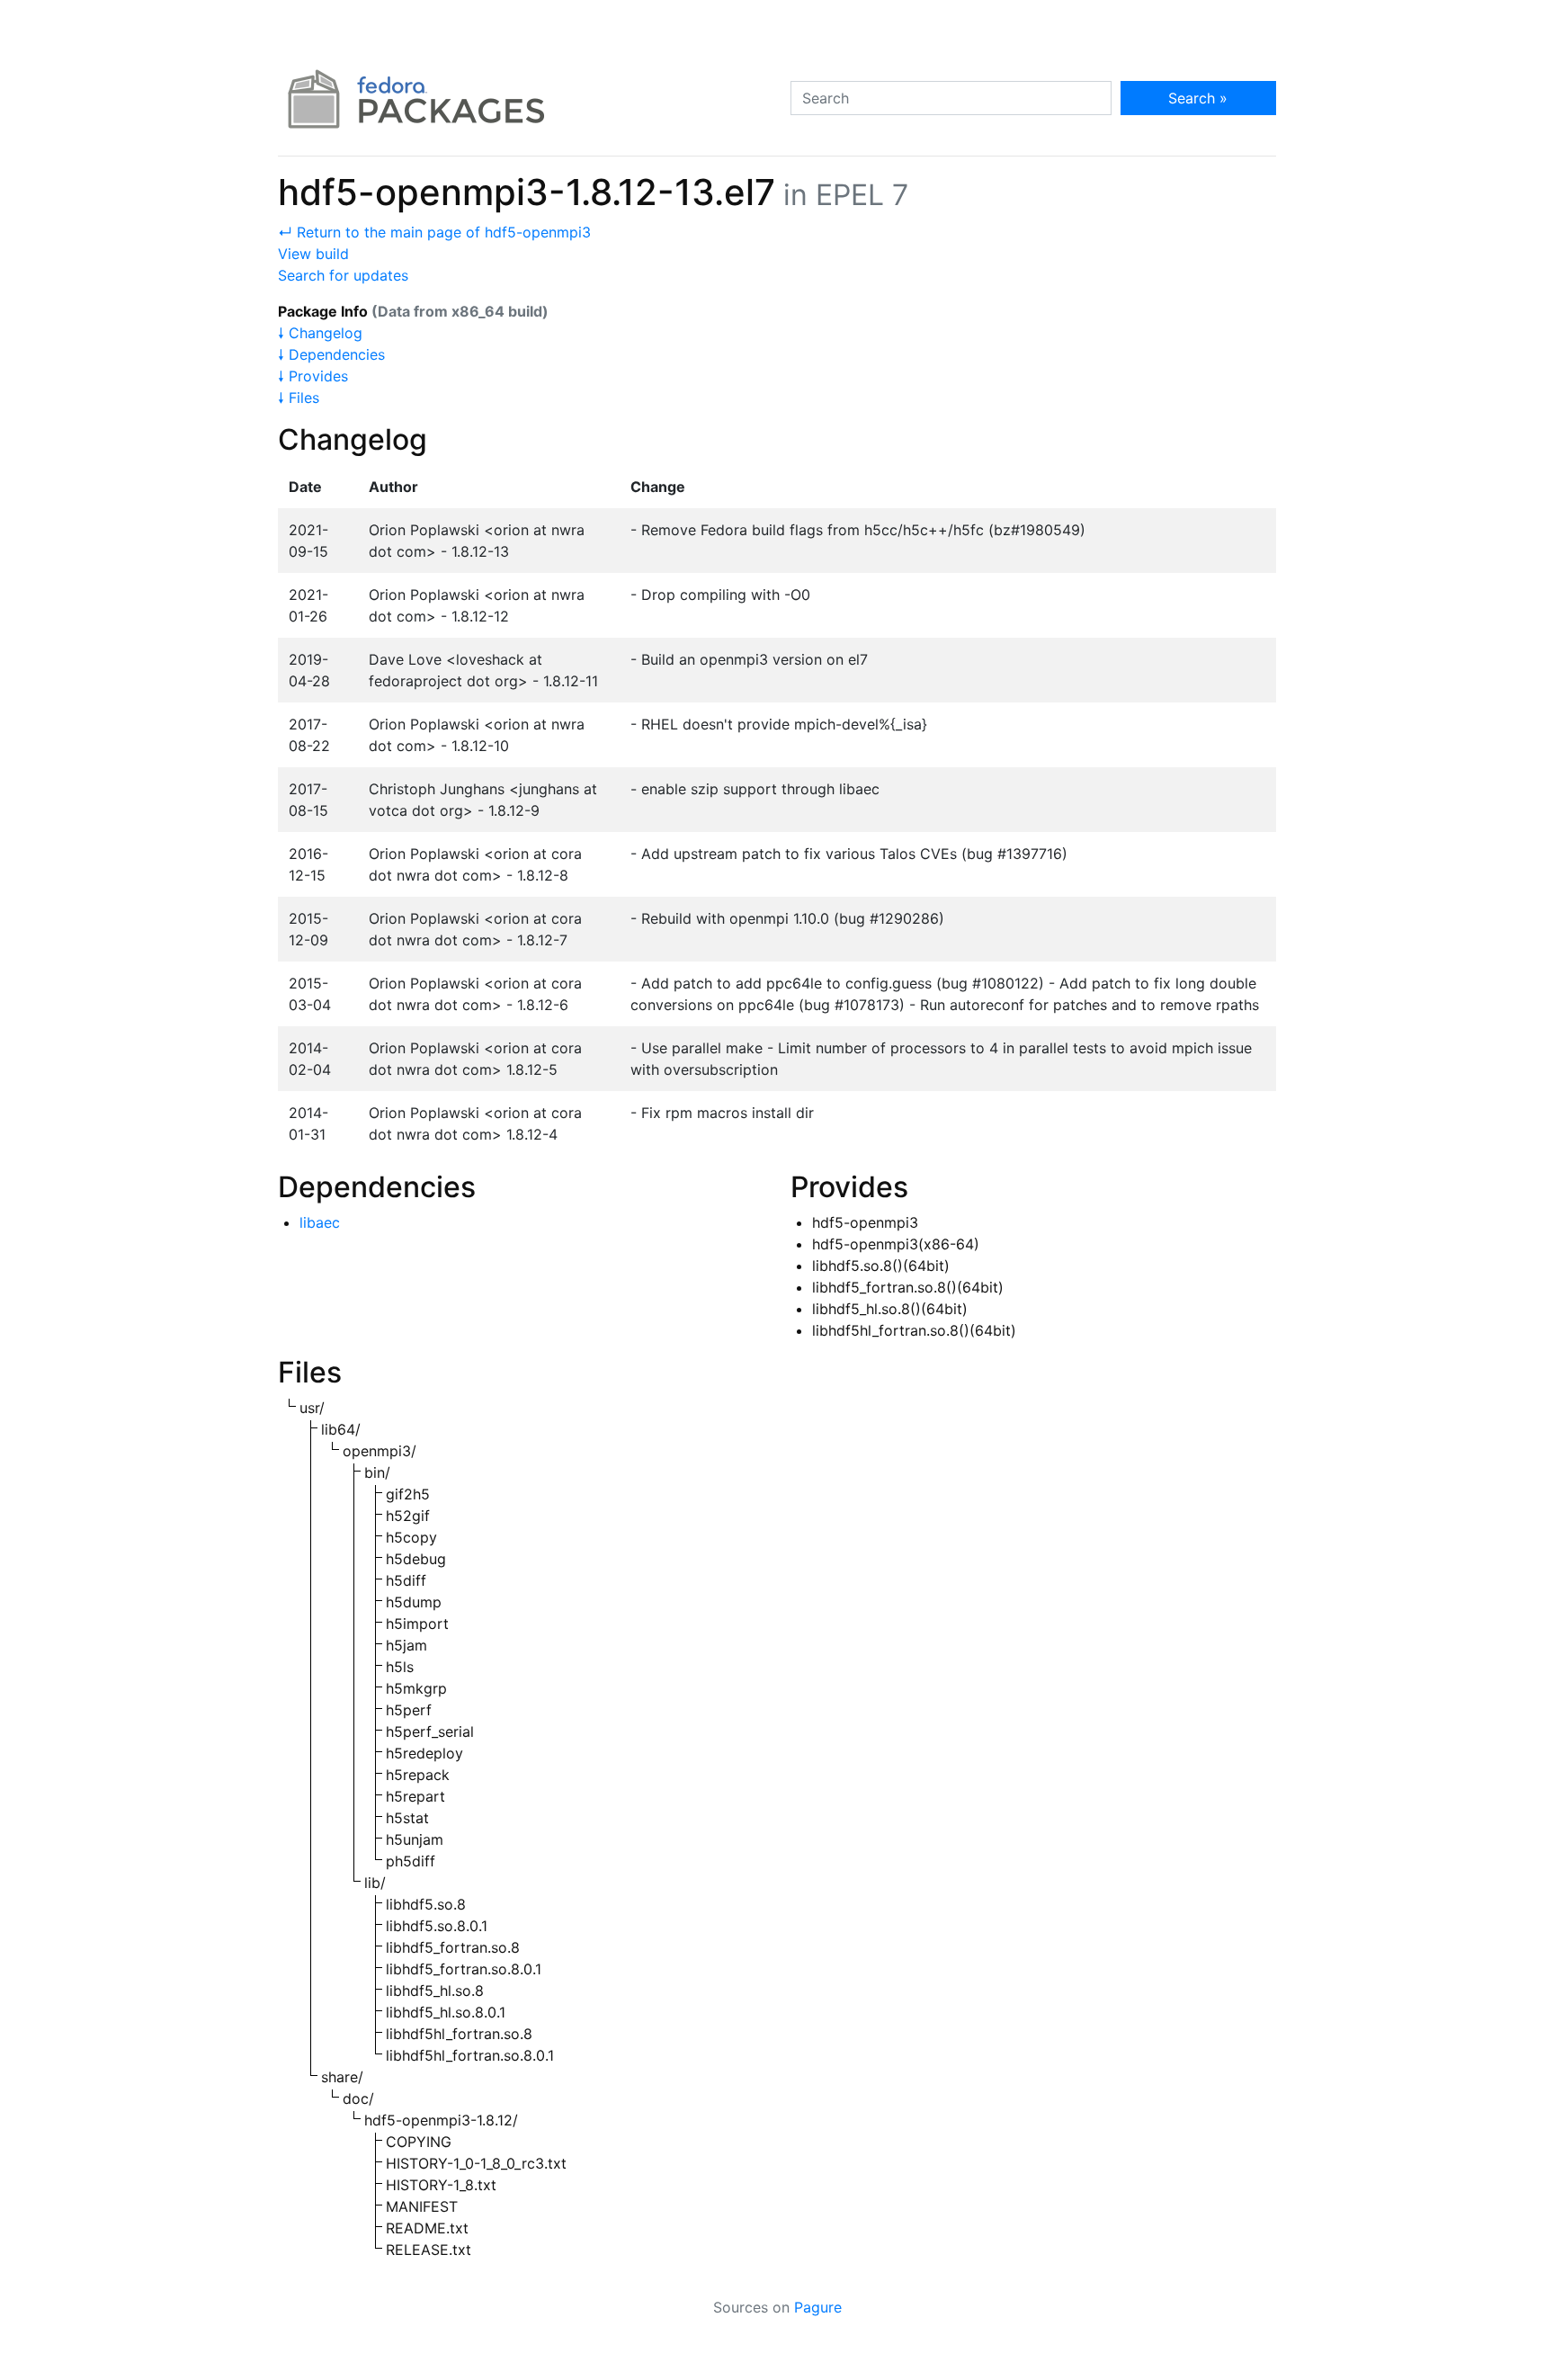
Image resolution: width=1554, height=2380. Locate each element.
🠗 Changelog (320, 333)
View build (313, 254)
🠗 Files (299, 398)
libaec (320, 1222)
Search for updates (343, 275)
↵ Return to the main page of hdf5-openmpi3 (434, 232)
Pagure (818, 2307)
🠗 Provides (313, 376)
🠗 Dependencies (331, 354)
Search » (1198, 98)
